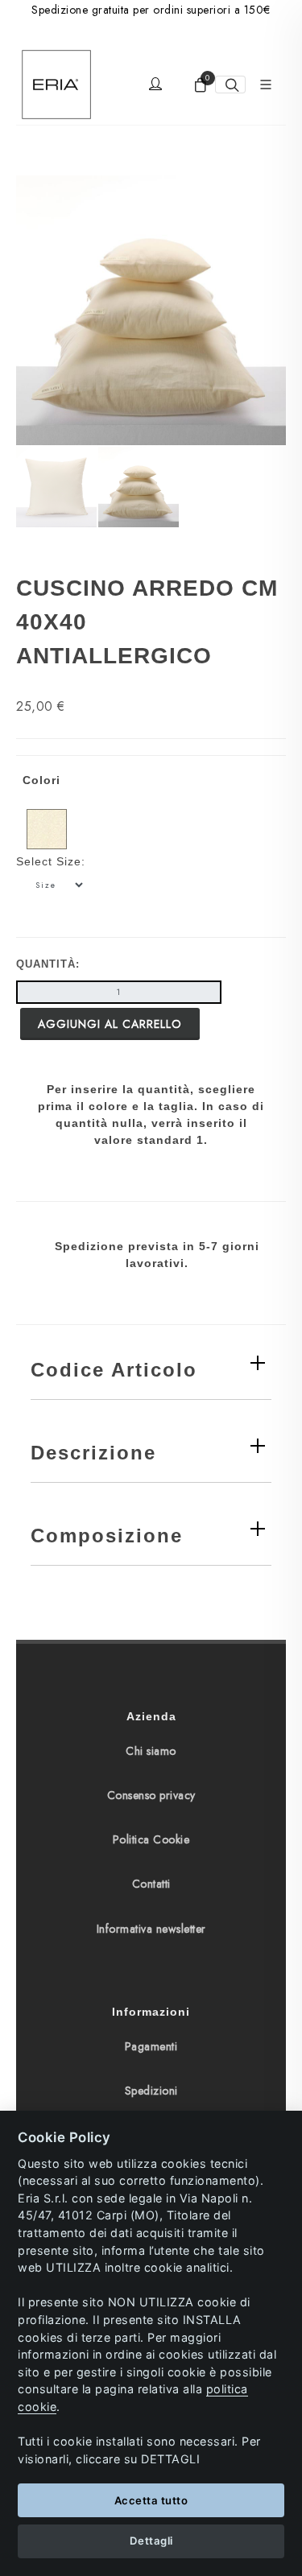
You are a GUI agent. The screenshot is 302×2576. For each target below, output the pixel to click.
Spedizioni (151, 2091)
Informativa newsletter (151, 1929)
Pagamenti (151, 2046)
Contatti (151, 1884)
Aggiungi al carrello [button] (110, 1024)
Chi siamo (151, 1751)
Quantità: (48, 964)
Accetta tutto (151, 2500)
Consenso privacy (151, 1795)
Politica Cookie (151, 1839)
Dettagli (151, 2541)
